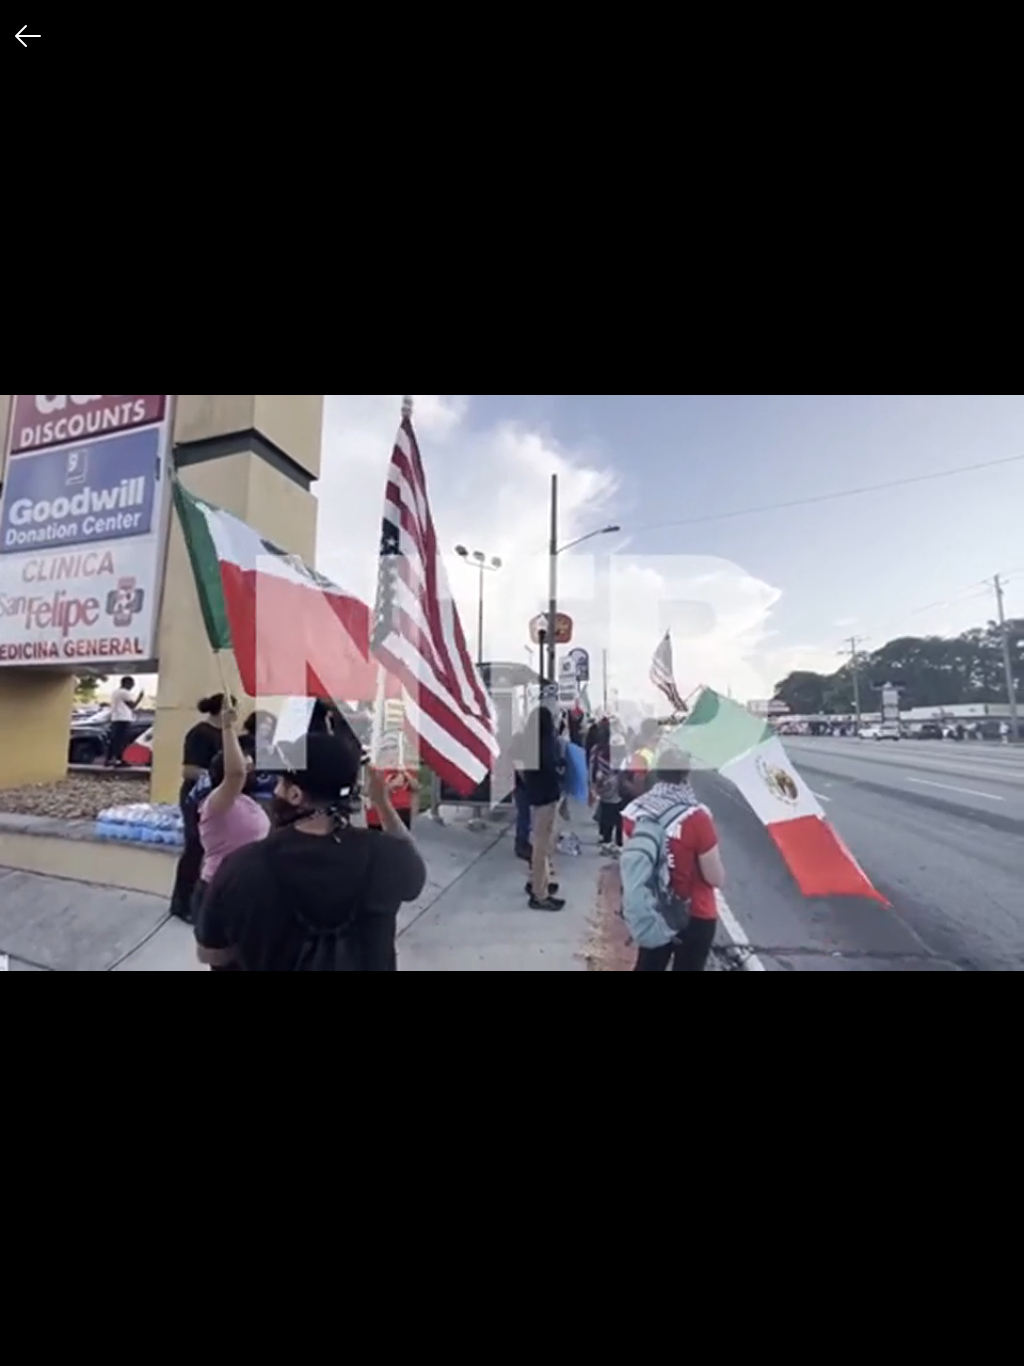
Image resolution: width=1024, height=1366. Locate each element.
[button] (32, 1334)
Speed (775, 1257)
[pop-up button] (960, 1334)
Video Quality (796, 1216)
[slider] (512, 1302)
